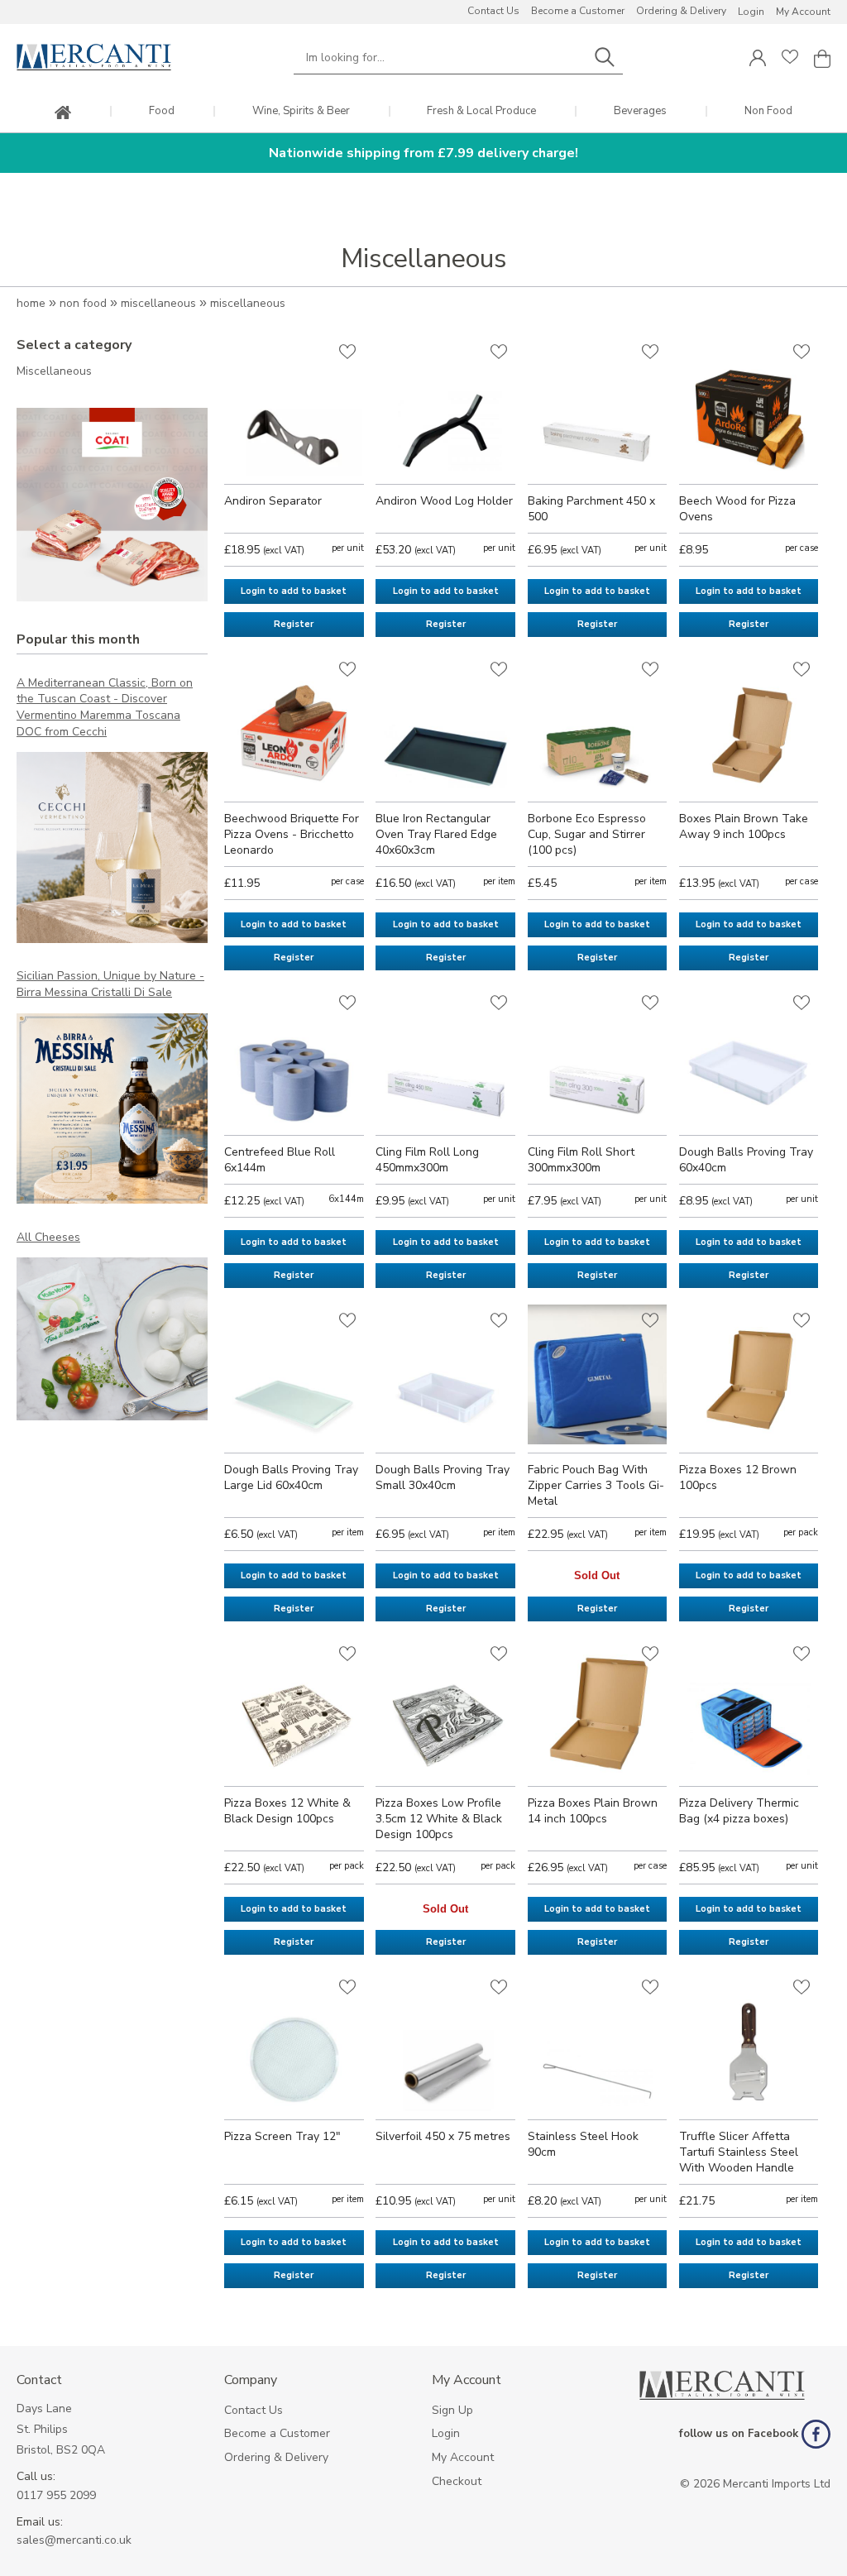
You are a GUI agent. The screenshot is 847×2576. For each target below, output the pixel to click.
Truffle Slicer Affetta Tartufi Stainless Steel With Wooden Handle (739, 2152)
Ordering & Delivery (681, 11)
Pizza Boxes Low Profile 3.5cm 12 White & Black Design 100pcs (439, 1819)
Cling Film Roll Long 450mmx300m (427, 1160)
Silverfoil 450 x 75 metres (443, 2136)
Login (751, 12)
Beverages (640, 111)
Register (294, 624)
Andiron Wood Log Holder (444, 501)
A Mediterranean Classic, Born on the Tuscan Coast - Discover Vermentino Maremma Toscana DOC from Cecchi (105, 707)
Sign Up (452, 2410)
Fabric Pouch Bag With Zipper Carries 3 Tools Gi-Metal (596, 1485)
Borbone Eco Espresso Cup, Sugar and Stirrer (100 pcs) (587, 834)
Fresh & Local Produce (481, 111)
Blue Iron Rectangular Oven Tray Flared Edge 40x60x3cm (436, 834)
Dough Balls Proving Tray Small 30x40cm (443, 1477)
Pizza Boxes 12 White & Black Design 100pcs (287, 1811)
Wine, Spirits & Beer (301, 111)
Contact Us (493, 11)
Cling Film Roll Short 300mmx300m (581, 1160)
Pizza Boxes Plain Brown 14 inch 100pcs (593, 1811)
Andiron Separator (273, 501)
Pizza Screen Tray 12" (282, 2136)
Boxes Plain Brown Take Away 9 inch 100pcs (744, 826)
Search (605, 57)
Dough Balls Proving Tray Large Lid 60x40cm (291, 1477)
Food (162, 111)
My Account (803, 12)
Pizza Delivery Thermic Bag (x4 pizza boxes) (739, 1811)
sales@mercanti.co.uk (74, 2540)
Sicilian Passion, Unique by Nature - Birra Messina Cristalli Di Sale (110, 984)
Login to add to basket (294, 591)
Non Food (768, 111)
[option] (112, 505)
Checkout (457, 2481)
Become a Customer (578, 11)
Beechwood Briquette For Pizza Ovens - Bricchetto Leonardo (292, 834)
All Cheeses (48, 1237)
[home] (63, 114)
